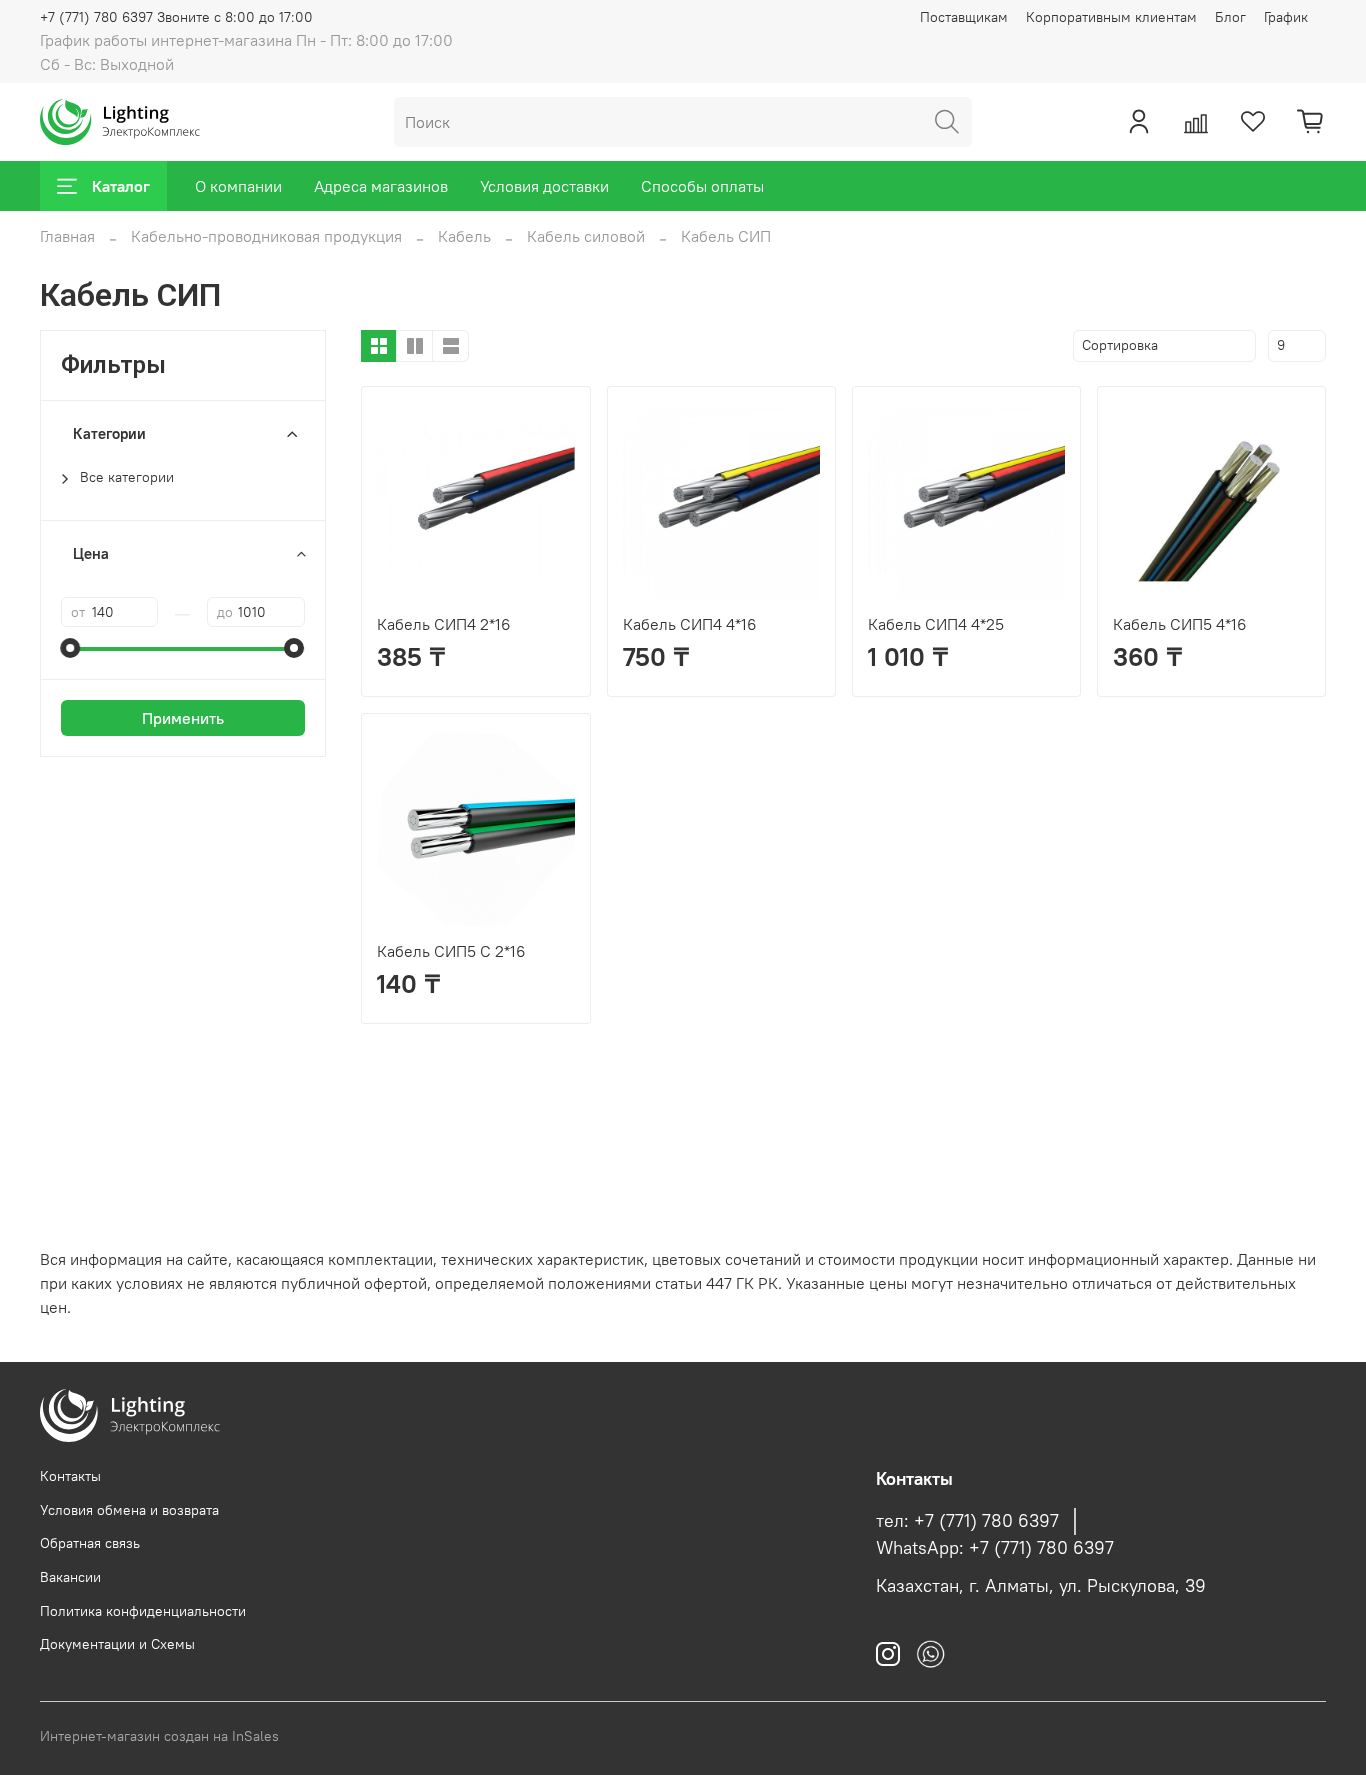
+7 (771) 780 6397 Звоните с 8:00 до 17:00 (176, 17)
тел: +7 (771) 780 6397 (967, 1521)
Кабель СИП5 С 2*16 (451, 951)
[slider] (71, 648)
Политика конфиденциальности (143, 1611)
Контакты (70, 1476)
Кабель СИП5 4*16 (1180, 624)
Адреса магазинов (381, 186)
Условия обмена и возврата (129, 1510)
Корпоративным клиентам (1111, 17)
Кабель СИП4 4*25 (936, 624)
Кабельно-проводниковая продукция (266, 236)
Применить (183, 718)
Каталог (121, 186)
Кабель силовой (586, 236)
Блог (1230, 17)
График (1286, 17)
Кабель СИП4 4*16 (690, 624)
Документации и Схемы (117, 1644)
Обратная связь (90, 1543)
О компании (238, 186)
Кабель (464, 236)
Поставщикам (964, 17)
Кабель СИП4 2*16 (444, 624)
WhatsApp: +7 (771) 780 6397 (995, 1548)
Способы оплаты (702, 186)
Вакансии (70, 1577)
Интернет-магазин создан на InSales (159, 1736)
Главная (67, 236)
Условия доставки (544, 186)
